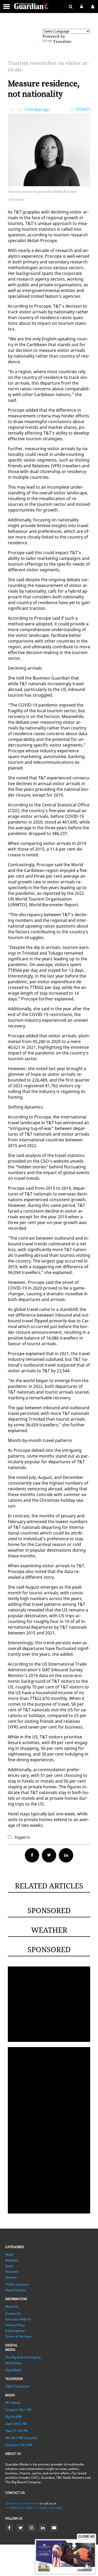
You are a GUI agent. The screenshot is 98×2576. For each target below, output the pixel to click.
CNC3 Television (17, 2386)
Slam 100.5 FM (16, 2424)
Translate (62, 42)
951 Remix (13, 2403)
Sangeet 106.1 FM (18, 2410)
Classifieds (13, 2370)
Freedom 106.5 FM (19, 2445)
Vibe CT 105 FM (16, 2431)
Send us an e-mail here (22, 2503)
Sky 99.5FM (13, 2417)
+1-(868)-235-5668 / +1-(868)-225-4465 (34, 2508)
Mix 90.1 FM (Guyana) (21, 2438)
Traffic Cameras (17, 2284)
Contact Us (13, 2313)
